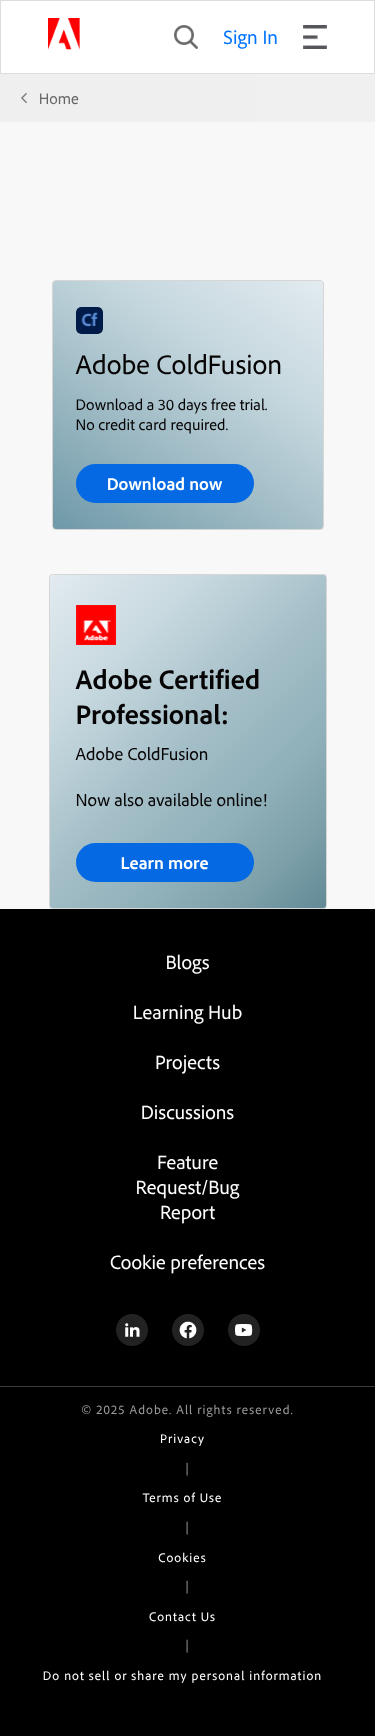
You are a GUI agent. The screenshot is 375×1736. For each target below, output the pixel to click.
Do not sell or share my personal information (182, 1676)
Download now (165, 483)
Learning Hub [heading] (187, 1011)
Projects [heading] (187, 1061)
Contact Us (182, 1617)
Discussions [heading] (187, 1111)
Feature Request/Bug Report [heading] (188, 1186)
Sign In (250, 36)
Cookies (182, 1558)
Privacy (182, 1439)
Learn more (164, 862)
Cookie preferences (187, 1261)
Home (59, 98)
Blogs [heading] (187, 961)
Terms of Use (182, 1498)
